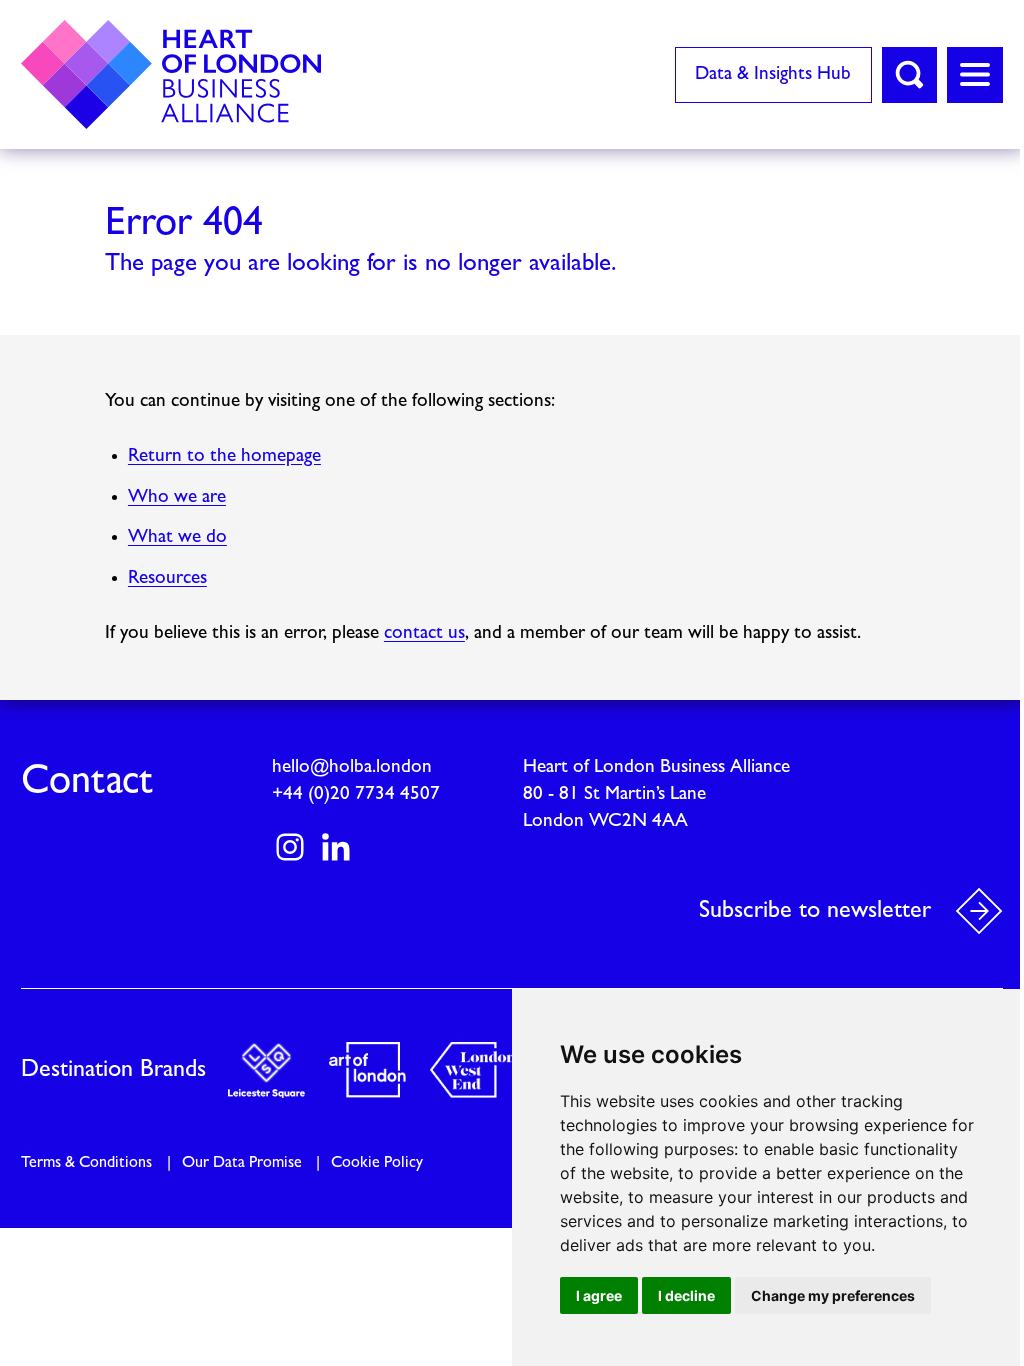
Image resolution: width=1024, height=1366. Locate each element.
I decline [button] (686, 1295)
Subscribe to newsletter (815, 911)
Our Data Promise (242, 1163)
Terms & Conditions (86, 1163)
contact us (424, 633)
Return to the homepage (224, 456)
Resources (167, 578)
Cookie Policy (377, 1163)
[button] (909, 75)
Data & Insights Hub (773, 74)
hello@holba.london (352, 767)
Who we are (177, 497)
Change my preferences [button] (833, 1295)
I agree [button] (599, 1295)
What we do (177, 537)
